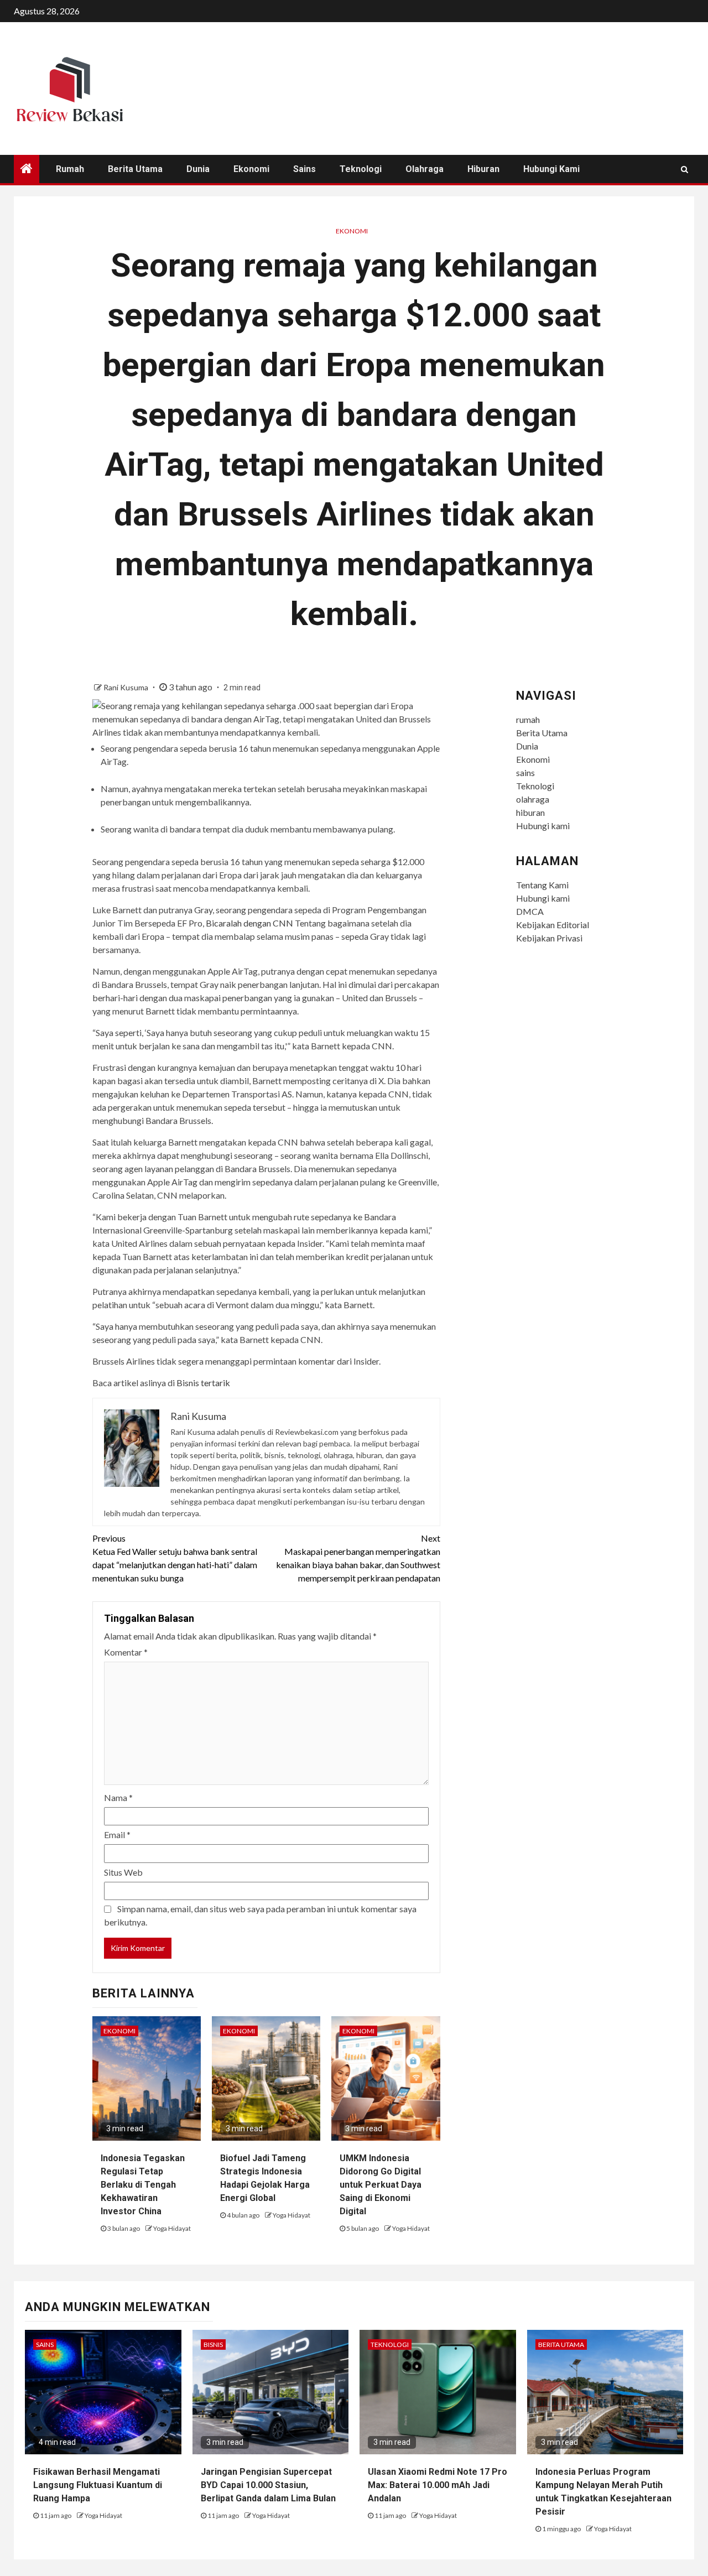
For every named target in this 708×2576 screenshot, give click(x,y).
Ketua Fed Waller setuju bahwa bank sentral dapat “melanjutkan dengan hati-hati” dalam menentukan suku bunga (175, 1558)
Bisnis (213, 2345)
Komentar (126, 1652)
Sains (45, 2345)
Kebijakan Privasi (549, 938)
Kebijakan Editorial (553, 925)
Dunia (198, 169)
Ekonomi (251, 169)
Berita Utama (135, 169)
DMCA (530, 911)
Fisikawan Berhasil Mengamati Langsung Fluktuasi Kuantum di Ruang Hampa (98, 2485)
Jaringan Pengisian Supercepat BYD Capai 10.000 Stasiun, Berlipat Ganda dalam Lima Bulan (268, 2485)
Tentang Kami (542, 885)
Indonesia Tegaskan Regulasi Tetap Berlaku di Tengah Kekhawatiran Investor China (143, 2185)
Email (117, 1835)
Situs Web (123, 1872)
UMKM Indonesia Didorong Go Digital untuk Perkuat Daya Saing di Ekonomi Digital (381, 2185)
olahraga (425, 169)
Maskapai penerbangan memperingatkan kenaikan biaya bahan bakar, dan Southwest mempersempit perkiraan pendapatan (358, 1558)
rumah (70, 169)
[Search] (684, 169)
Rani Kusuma (127, 687)
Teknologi (361, 169)
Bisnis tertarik (203, 1383)
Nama (118, 1797)
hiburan (483, 169)
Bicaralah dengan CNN (249, 923)
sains (304, 169)
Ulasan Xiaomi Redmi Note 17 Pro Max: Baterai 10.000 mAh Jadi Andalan (438, 2485)
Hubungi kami (551, 169)
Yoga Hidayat (172, 2228)
